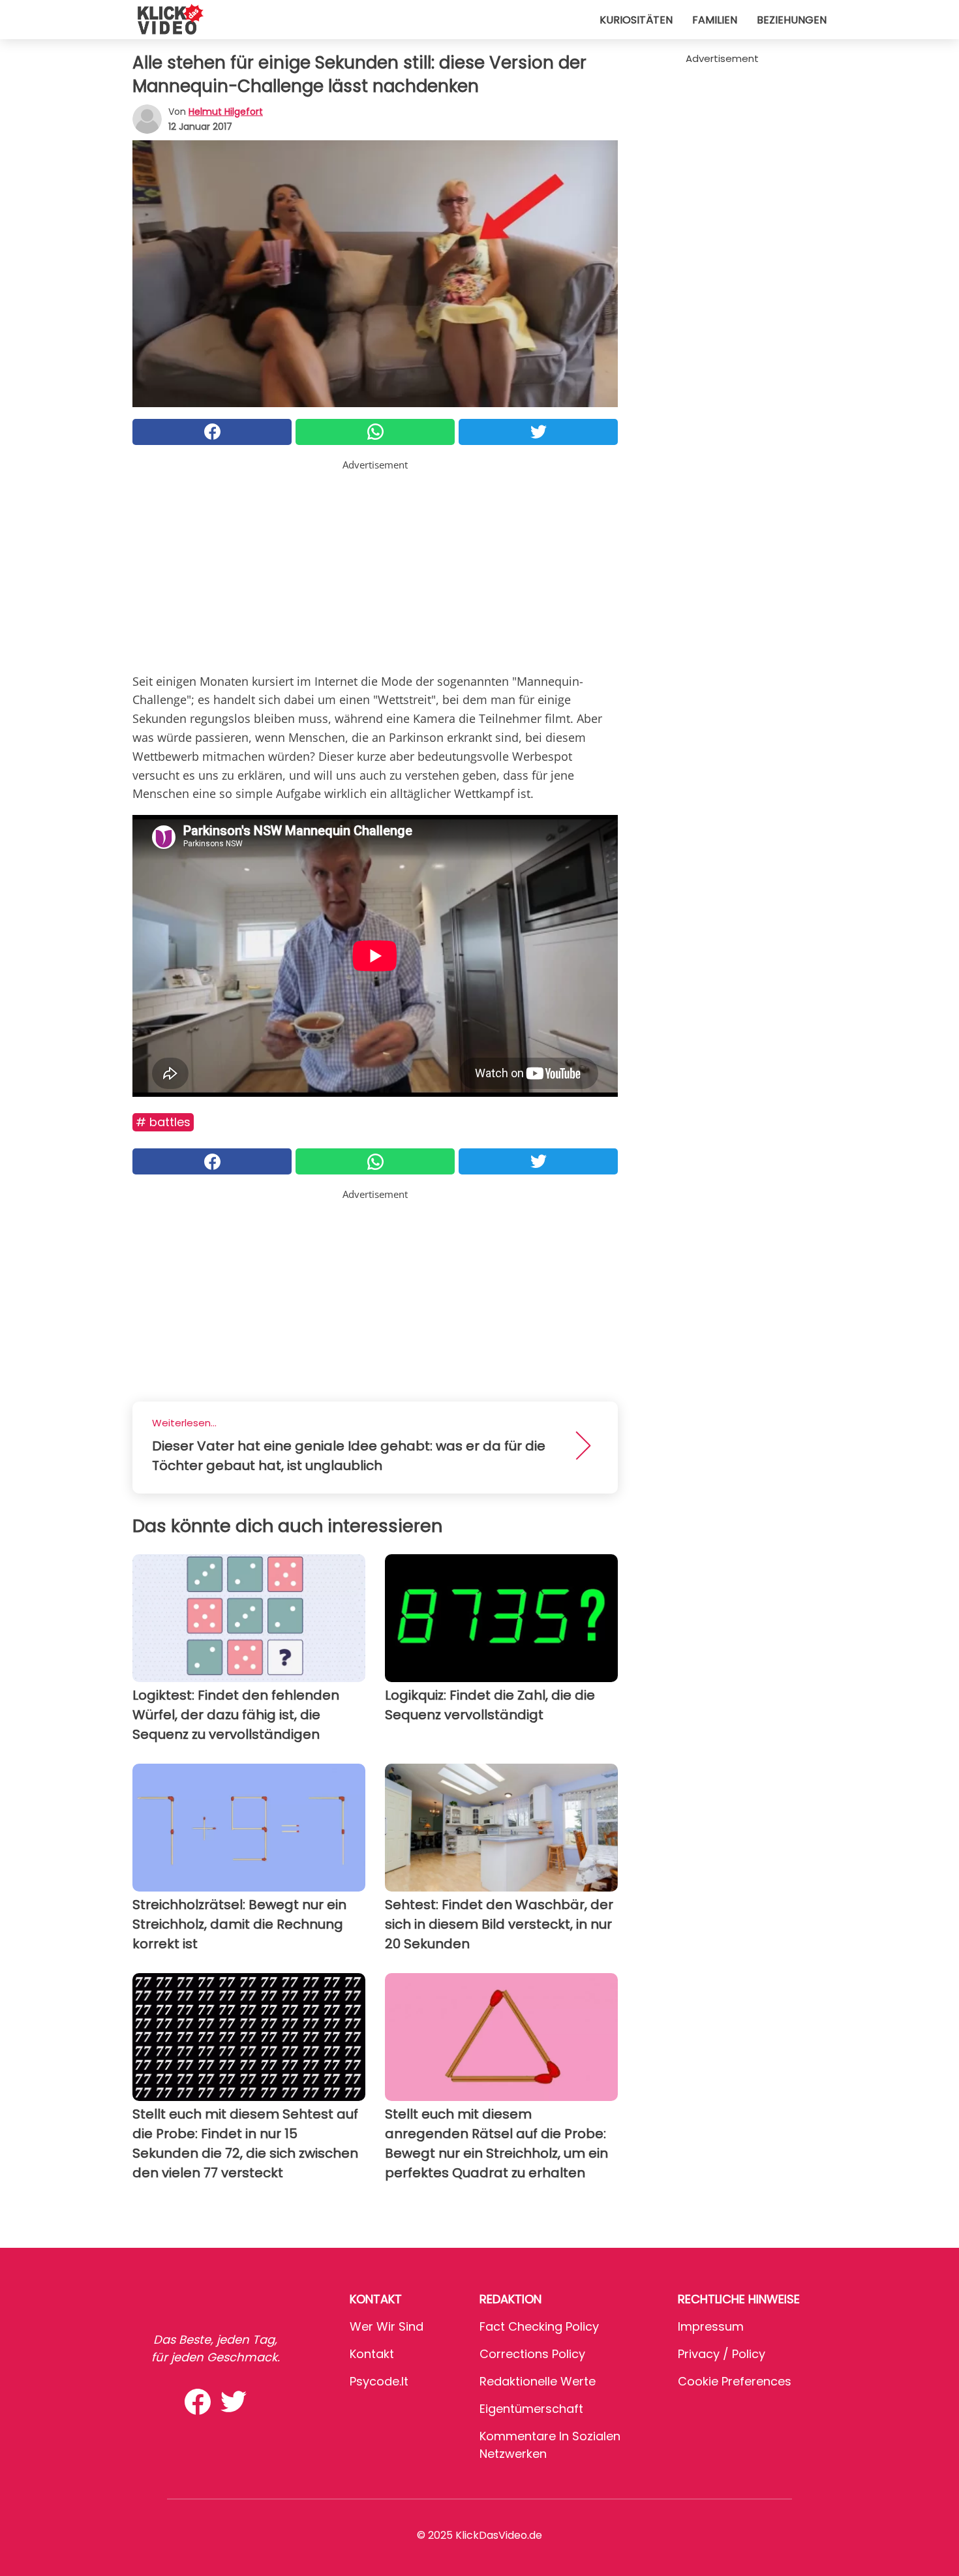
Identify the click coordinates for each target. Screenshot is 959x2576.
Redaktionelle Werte (538, 2381)
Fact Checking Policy (539, 2326)
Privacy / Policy (722, 2354)
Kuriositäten (636, 20)
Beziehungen (792, 20)
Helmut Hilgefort (226, 112)
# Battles (163, 1122)
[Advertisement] (375, 564)
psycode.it (379, 2381)
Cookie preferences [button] (735, 2381)
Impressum (711, 2326)
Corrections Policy (532, 2354)
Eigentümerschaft (531, 2409)
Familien (715, 20)
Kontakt (372, 2354)
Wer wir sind (387, 2326)
